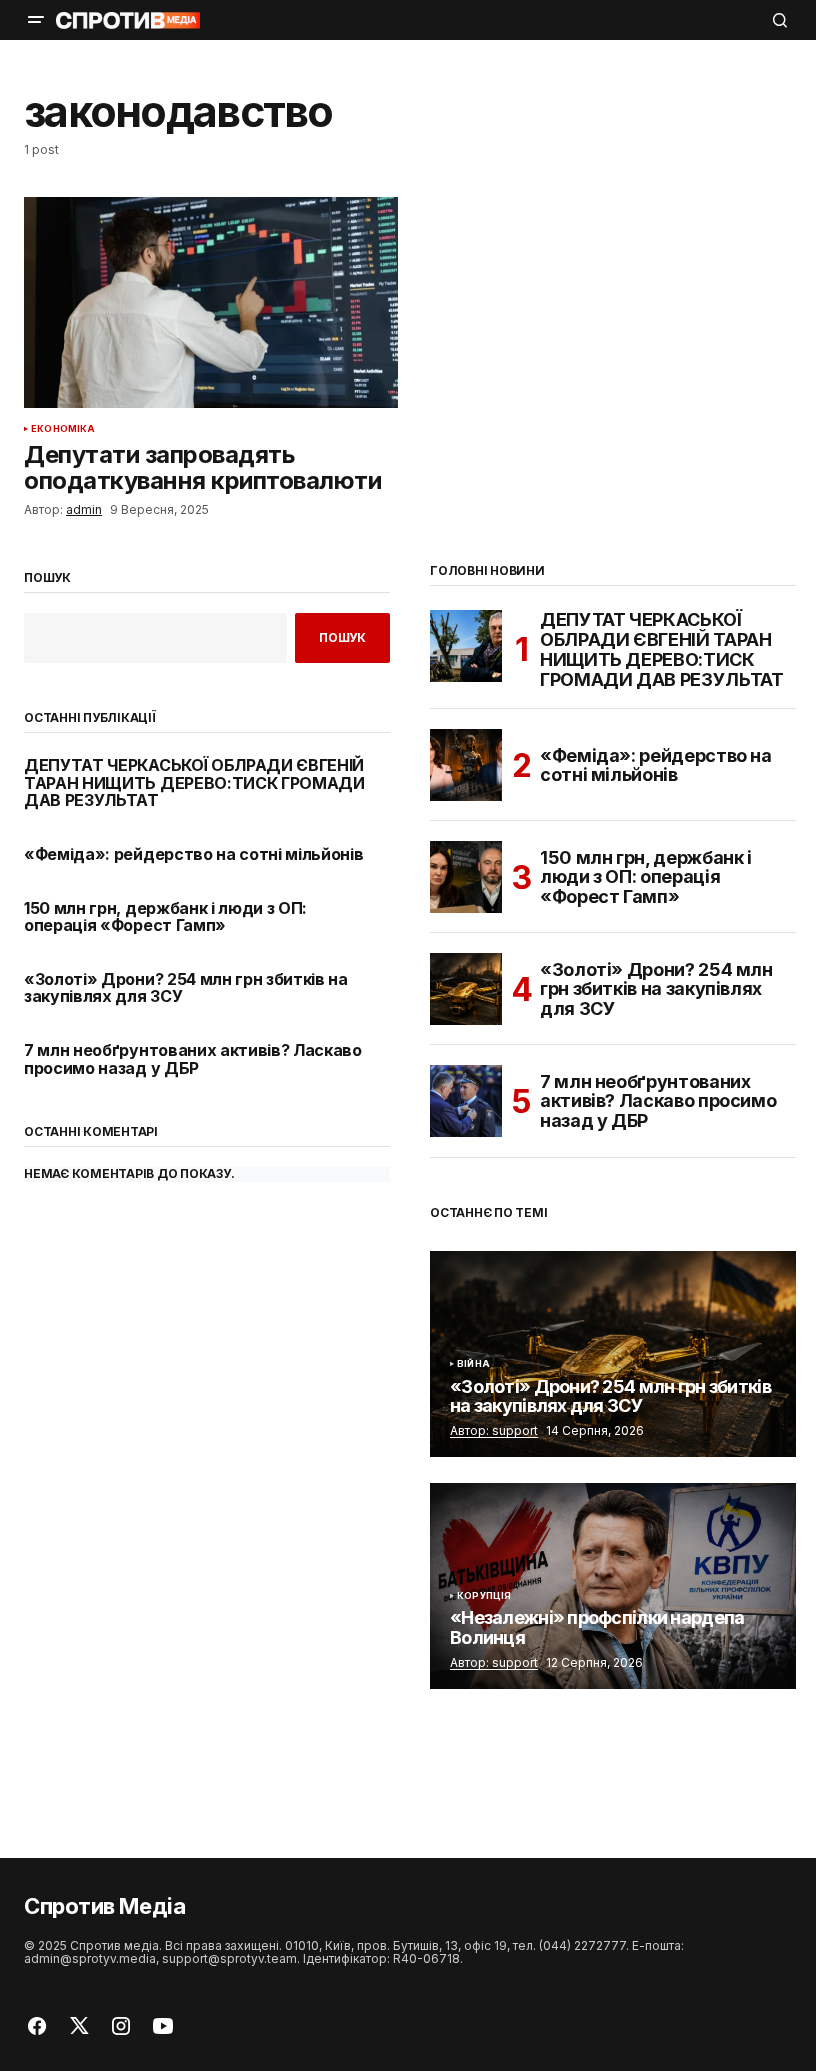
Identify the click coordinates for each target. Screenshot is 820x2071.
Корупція (484, 1596)
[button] (36, 20)
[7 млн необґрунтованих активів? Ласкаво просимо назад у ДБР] (466, 1101)
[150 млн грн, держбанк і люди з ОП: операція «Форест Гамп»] (466, 877)
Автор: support (494, 1430)
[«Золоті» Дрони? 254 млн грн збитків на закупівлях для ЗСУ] (466, 989)
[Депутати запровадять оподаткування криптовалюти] (211, 302)
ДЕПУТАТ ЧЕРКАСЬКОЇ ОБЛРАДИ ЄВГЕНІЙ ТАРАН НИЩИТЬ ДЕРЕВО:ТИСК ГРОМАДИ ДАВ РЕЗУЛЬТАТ (194, 783)
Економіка (63, 429)
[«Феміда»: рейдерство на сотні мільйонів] (466, 765)
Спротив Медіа (104, 1906)
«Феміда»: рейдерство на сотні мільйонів (194, 855)
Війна (473, 1364)
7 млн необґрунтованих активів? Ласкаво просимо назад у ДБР (193, 1059)
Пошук (47, 578)
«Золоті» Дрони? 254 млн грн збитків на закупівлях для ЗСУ (186, 988)
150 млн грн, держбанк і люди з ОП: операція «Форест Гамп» (165, 917)
